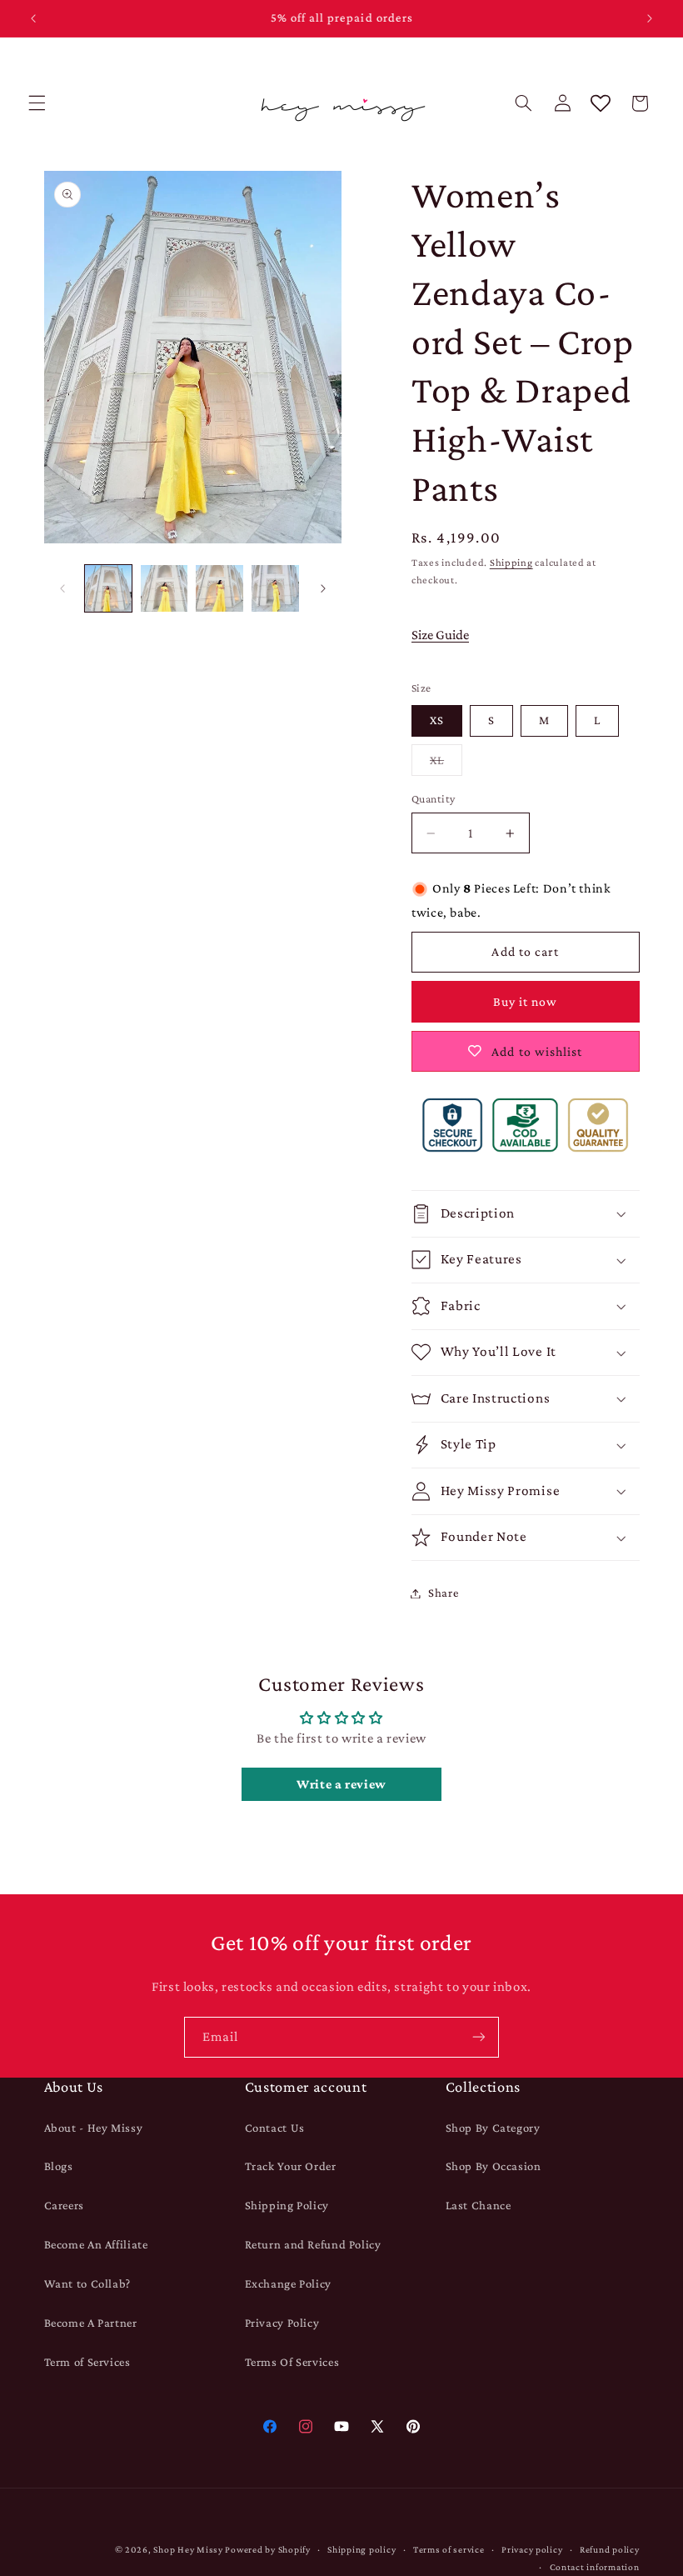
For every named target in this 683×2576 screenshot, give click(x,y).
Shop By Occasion (494, 2166)
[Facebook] (269, 2426)
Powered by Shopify (267, 2549)
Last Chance (479, 2205)
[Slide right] (323, 588)
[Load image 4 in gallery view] (275, 588)
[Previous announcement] (33, 18)
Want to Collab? (87, 2283)
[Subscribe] (479, 2037)
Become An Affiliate (96, 2244)
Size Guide (440, 635)
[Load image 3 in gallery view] (219, 588)
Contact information (595, 2567)
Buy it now (526, 1001)
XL (446, 764)
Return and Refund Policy (313, 2244)
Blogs (59, 2166)
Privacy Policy (282, 2323)
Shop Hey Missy (188, 2549)
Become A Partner (91, 2323)
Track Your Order (291, 2166)
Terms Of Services (292, 2362)
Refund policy (610, 2549)
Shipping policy (361, 2549)
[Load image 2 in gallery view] (164, 588)
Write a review (341, 1784)
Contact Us (275, 2128)
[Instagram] (305, 2426)
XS (437, 720)
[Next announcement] (650, 18)
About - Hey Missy (94, 2128)
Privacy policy (532, 2549)
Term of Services (87, 2362)
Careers (64, 2205)
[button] (37, 103)
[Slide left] (62, 588)
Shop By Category (493, 2128)
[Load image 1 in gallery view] (108, 588)
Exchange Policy (288, 2283)
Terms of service (449, 2549)
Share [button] (443, 1593)
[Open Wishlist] (601, 103)
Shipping (511, 563)
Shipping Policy (287, 2205)
